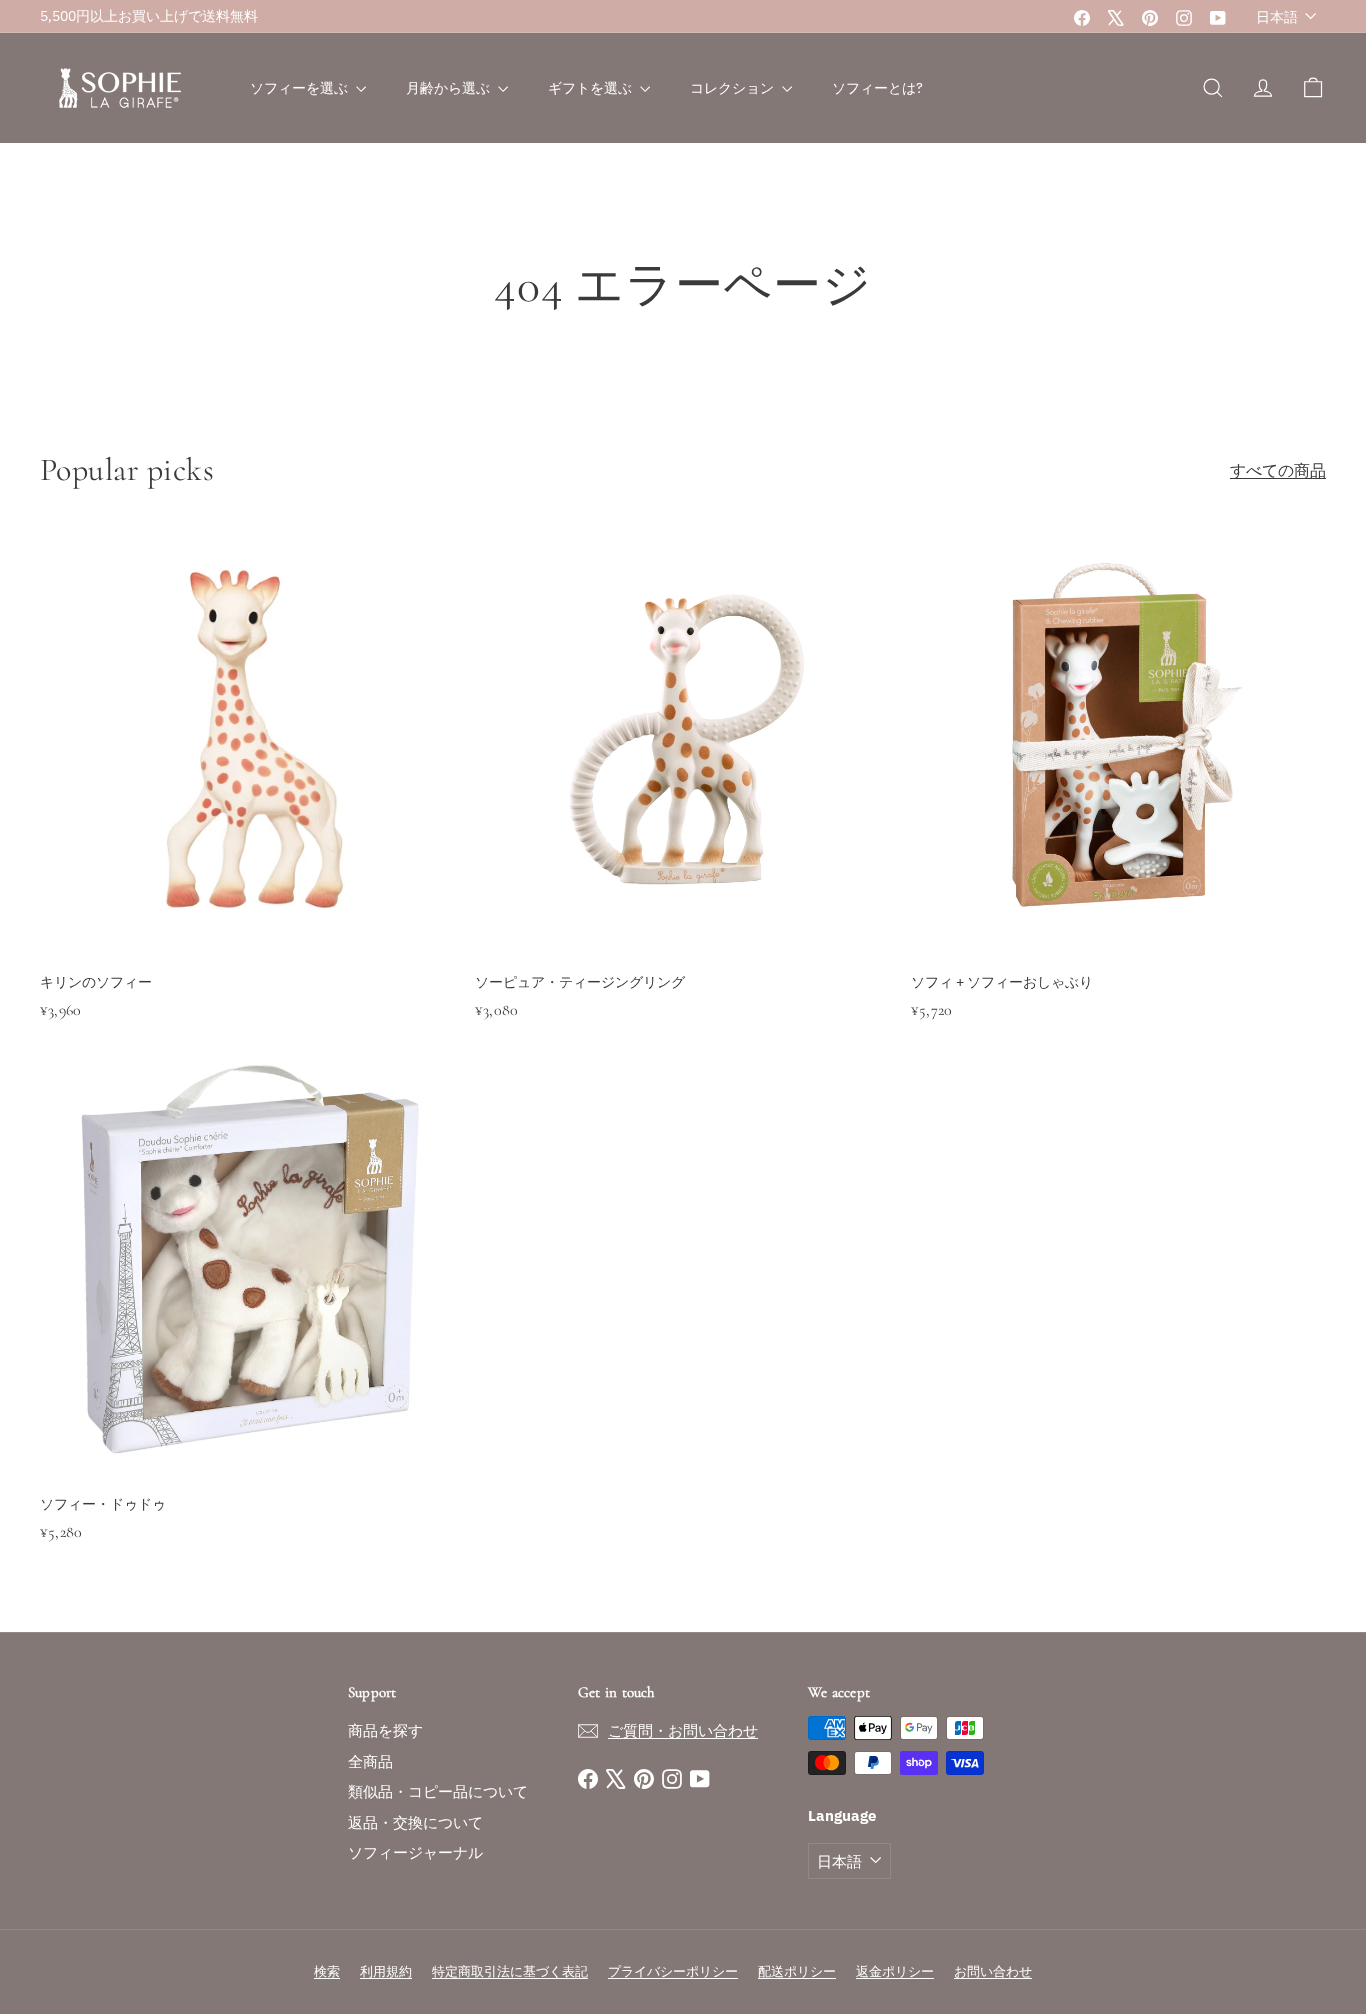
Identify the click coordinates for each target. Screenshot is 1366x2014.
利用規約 (386, 1971)
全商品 (370, 1761)
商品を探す (385, 1730)
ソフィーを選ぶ (300, 88)
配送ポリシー (797, 1971)
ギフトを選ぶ (591, 88)
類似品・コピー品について (438, 1791)
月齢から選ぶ (449, 88)
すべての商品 (1278, 470)
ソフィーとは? (877, 88)
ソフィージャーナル (415, 1852)
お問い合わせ (993, 1971)
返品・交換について (415, 1822)
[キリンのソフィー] (247, 805)
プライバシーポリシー (673, 1971)
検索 (327, 1971)
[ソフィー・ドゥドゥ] (247, 1327)
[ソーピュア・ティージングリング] (682, 805)
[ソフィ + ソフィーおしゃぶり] (1118, 805)
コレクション (733, 88)
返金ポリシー (895, 1971)
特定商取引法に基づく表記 (510, 1971)
